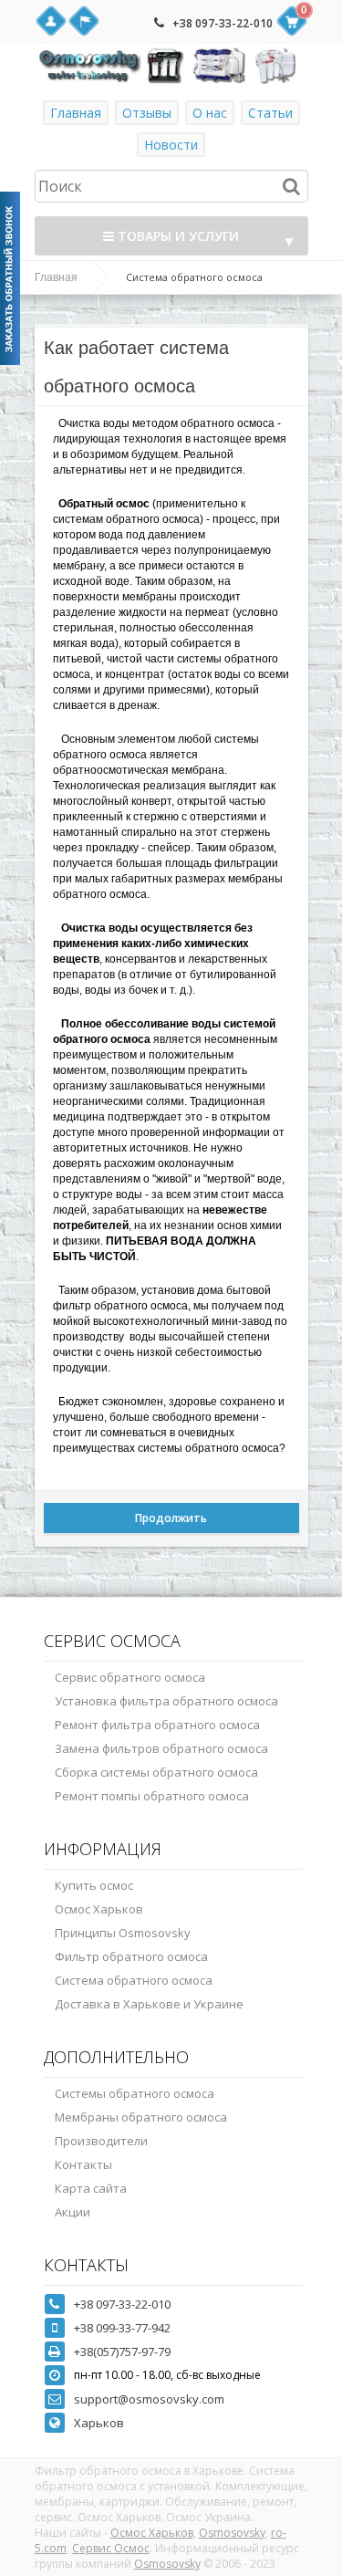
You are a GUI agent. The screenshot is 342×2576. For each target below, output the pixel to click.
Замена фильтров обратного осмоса (161, 1748)
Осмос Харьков (99, 1909)
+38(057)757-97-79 (122, 2352)
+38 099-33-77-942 (122, 2328)
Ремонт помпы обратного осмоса (152, 1796)
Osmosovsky (232, 2533)
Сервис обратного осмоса (130, 1677)
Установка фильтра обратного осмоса (166, 1701)
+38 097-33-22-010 (223, 23)
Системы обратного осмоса (135, 2093)
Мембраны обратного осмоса (141, 2117)
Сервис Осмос (111, 2548)
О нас (210, 113)
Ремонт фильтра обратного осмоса (157, 1725)
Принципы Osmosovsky (123, 1933)
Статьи (270, 113)
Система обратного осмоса (134, 1980)
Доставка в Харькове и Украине (149, 2004)
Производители (101, 2141)
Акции (73, 2212)
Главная (76, 113)
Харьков (99, 2423)
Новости (171, 145)
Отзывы (147, 113)
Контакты (83, 2164)
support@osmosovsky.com (149, 2399)
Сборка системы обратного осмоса (156, 1772)
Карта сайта (91, 2188)
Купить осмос (94, 1885)
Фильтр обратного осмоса (131, 1956)
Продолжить (171, 1518)
